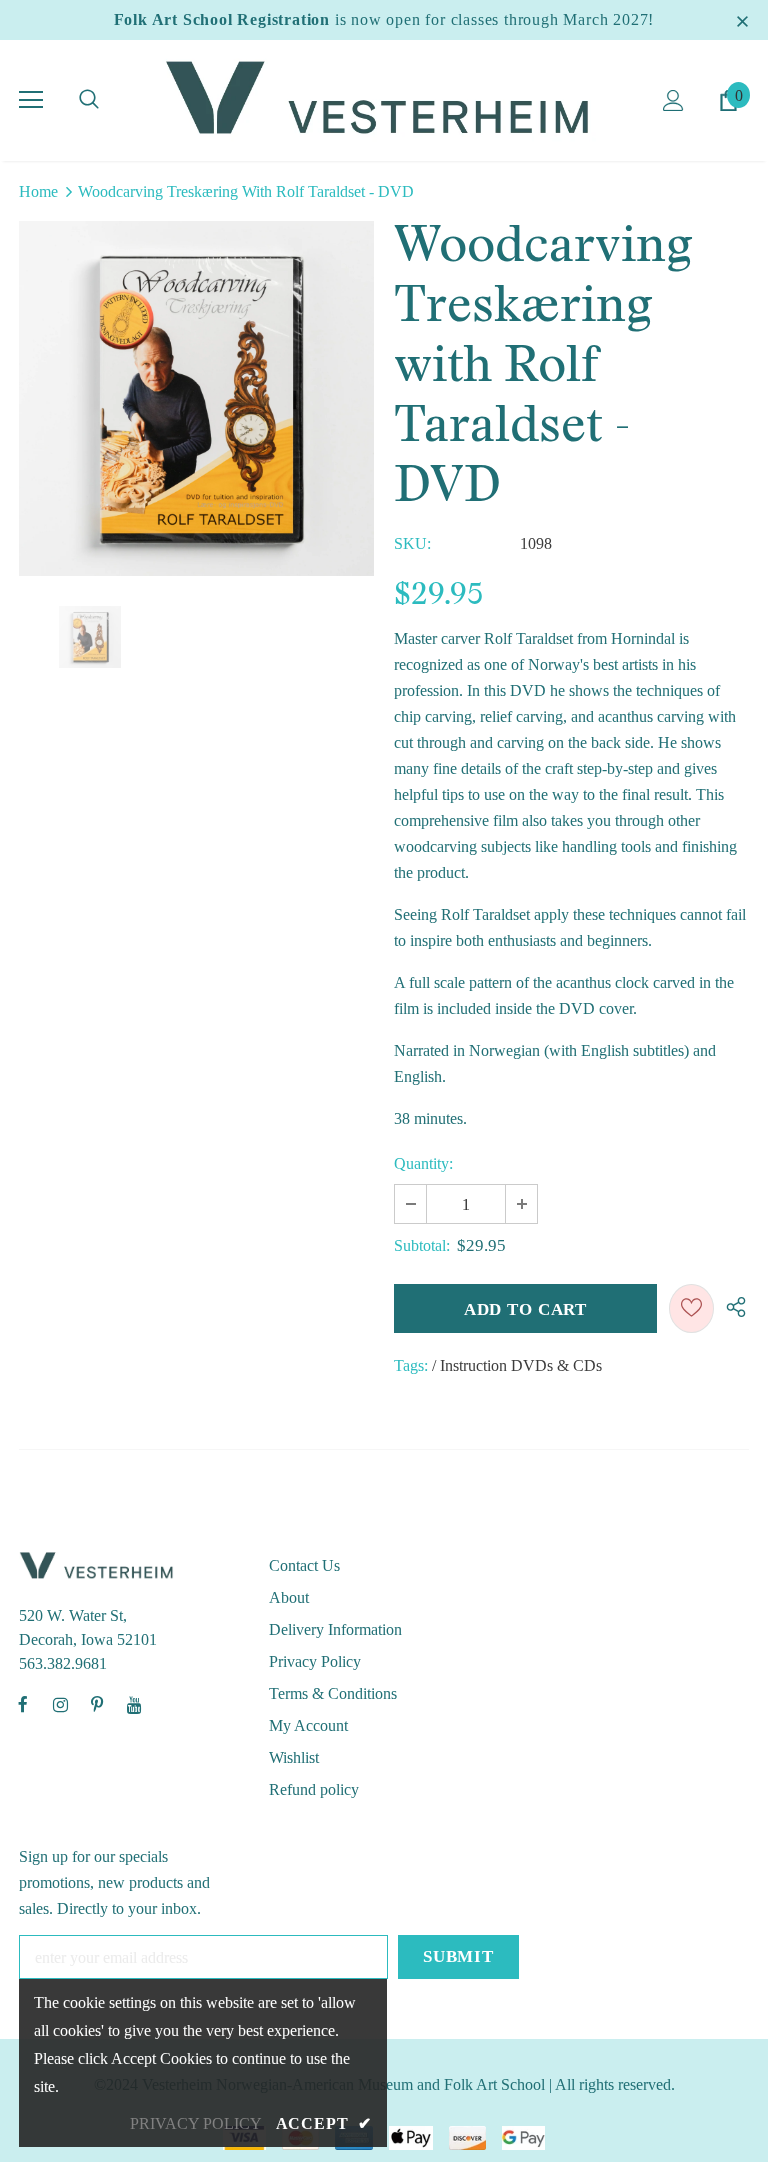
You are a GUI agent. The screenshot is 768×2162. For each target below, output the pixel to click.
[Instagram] (60, 1704)
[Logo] (384, 99)
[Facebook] (23, 1704)
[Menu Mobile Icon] (31, 100)
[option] (196, 398)
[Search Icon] (89, 100)
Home (38, 191)
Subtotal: (422, 1245)
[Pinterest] (97, 1704)
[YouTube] (134, 1704)
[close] (742, 20)
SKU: (412, 543)
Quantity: (423, 1163)
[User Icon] (673, 100)
